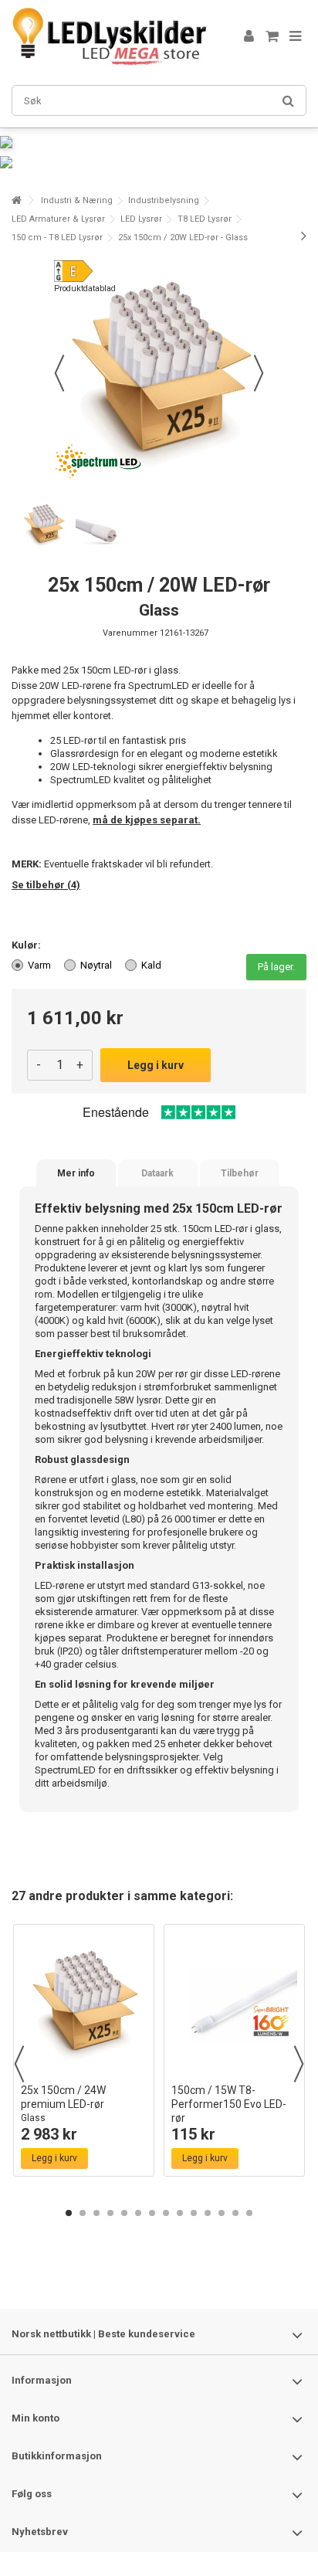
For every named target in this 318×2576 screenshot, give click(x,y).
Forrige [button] (59, 373)
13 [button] (235, 2213)
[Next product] (304, 236)
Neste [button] (259, 373)
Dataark (157, 1173)
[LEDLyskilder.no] (109, 37)
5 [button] (124, 2213)
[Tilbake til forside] (16, 200)
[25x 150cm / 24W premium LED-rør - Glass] (84, 2004)
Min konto (36, 2418)
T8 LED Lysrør (205, 219)
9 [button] (180, 2213)
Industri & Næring (77, 200)
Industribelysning (164, 200)
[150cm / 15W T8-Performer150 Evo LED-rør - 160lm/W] (234, 2004)
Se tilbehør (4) (46, 885)
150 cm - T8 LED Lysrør (57, 238)
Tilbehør (240, 1173)
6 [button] (138, 2213)
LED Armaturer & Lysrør (58, 219)
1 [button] (69, 2213)
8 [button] (166, 2213)
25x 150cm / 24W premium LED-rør (63, 2104)
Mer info (76, 1173)
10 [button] (194, 2213)
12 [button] (222, 2213)
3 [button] (96, 2213)
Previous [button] (19, 2064)
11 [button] (208, 2213)
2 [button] (83, 2213)
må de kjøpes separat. (147, 820)
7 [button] (152, 2213)
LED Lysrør (141, 219)
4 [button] (110, 2213)
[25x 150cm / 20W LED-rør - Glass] (44, 525)
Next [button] (299, 2064)
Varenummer (130, 633)
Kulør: (27, 945)
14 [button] (249, 2213)
